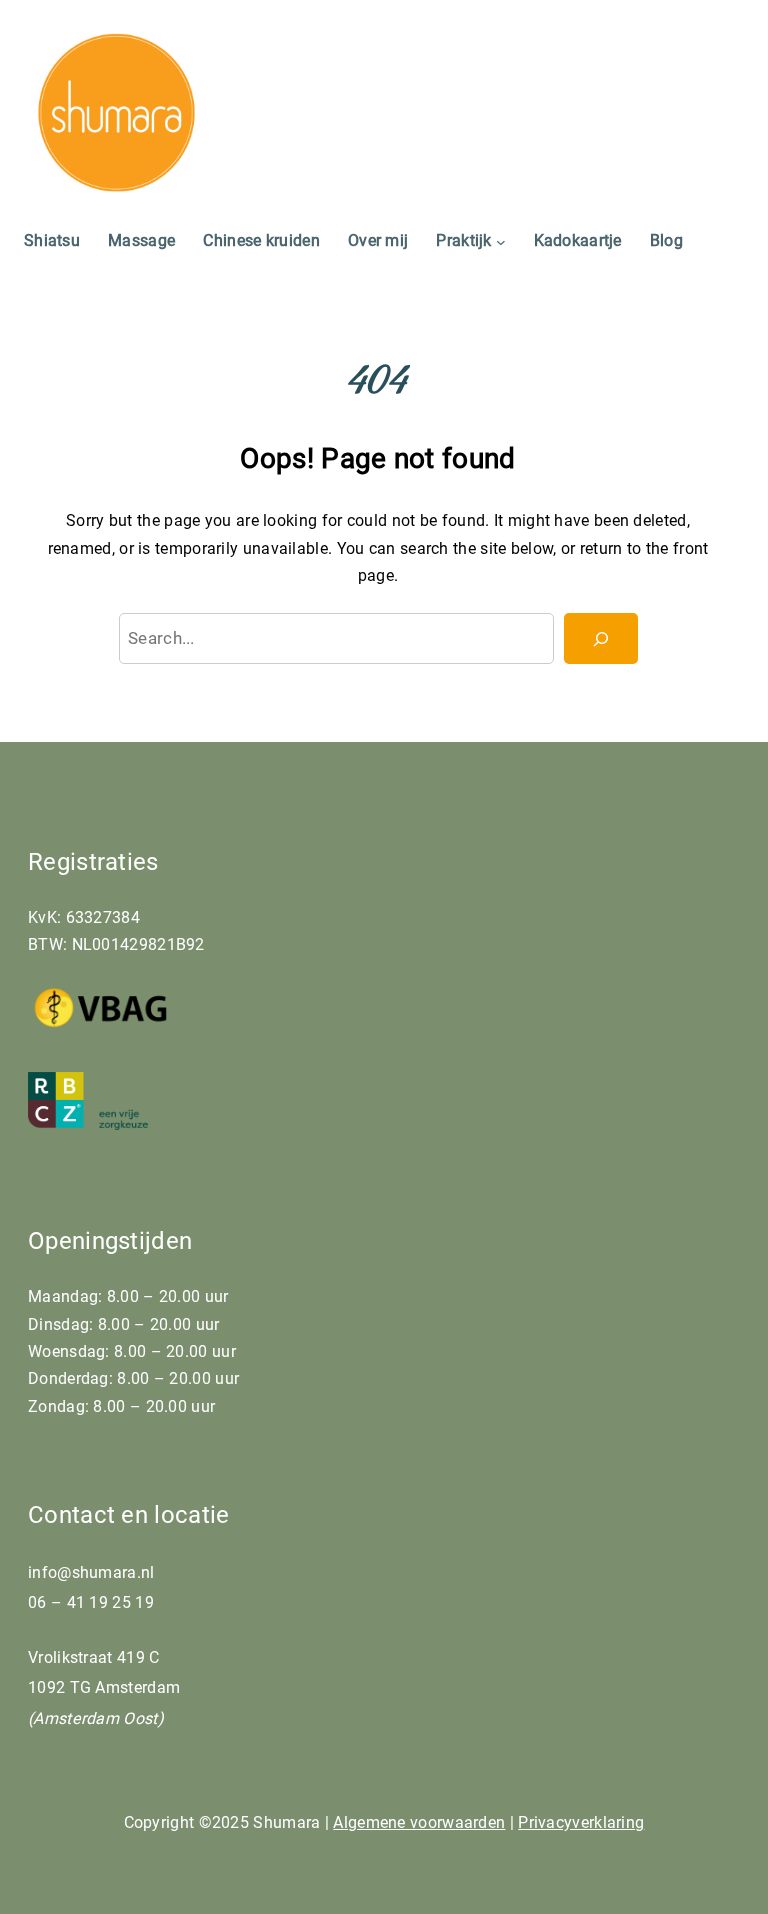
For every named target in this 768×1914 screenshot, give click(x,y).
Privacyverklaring (581, 1822)
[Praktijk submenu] (501, 241)
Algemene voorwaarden (419, 1822)
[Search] (601, 638)
